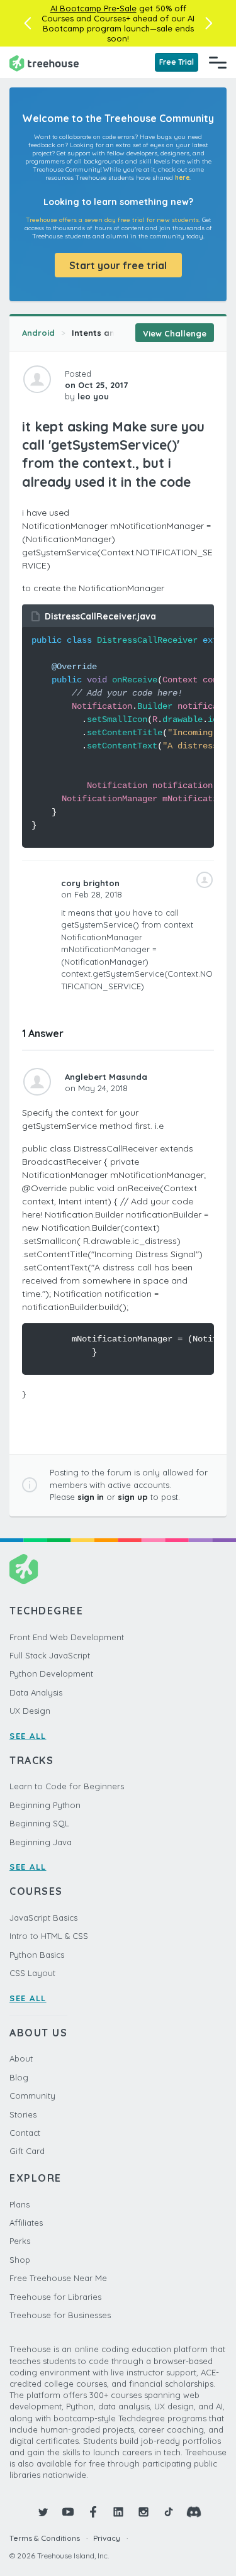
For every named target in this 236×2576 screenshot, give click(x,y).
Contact (25, 2133)
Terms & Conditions (45, 2538)
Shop (20, 2260)
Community (32, 2096)
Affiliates (26, 2223)
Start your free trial (118, 265)
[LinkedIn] (118, 2512)
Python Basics (37, 1955)
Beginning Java (41, 1842)
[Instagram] (143, 2512)
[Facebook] (93, 2512)
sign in (91, 1497)
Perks (20, 2241)
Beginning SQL (39, 1823)
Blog (19, 2077)
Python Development (51, 1674)
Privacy (107, 2538)
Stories (23, 2114)
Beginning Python (45, 1805)
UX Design (30, 1711)
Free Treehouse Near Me (58, 2278)
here (182, 178)
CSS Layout (32, 1973)
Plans (20, 2204)
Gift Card (27, 2151)
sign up (133, 1497)
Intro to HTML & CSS (49, 1936)
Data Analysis (36, 1692)
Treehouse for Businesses (60, 2315)
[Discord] (194, 2512)
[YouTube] (68, 2512)
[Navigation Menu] (218, 62)
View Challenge (175, 333)
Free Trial (177, 62)
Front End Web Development (67, 1637)
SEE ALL (28, 1736)
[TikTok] (169, 2512)
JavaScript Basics (43, 1918)
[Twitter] (43, 2512)
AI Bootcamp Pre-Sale (93, 8)
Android (38, 333)
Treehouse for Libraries (55, 2297)
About (21, 2058)
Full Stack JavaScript (50, 1655)
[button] (27, 23)
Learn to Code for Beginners (67, 1786)
